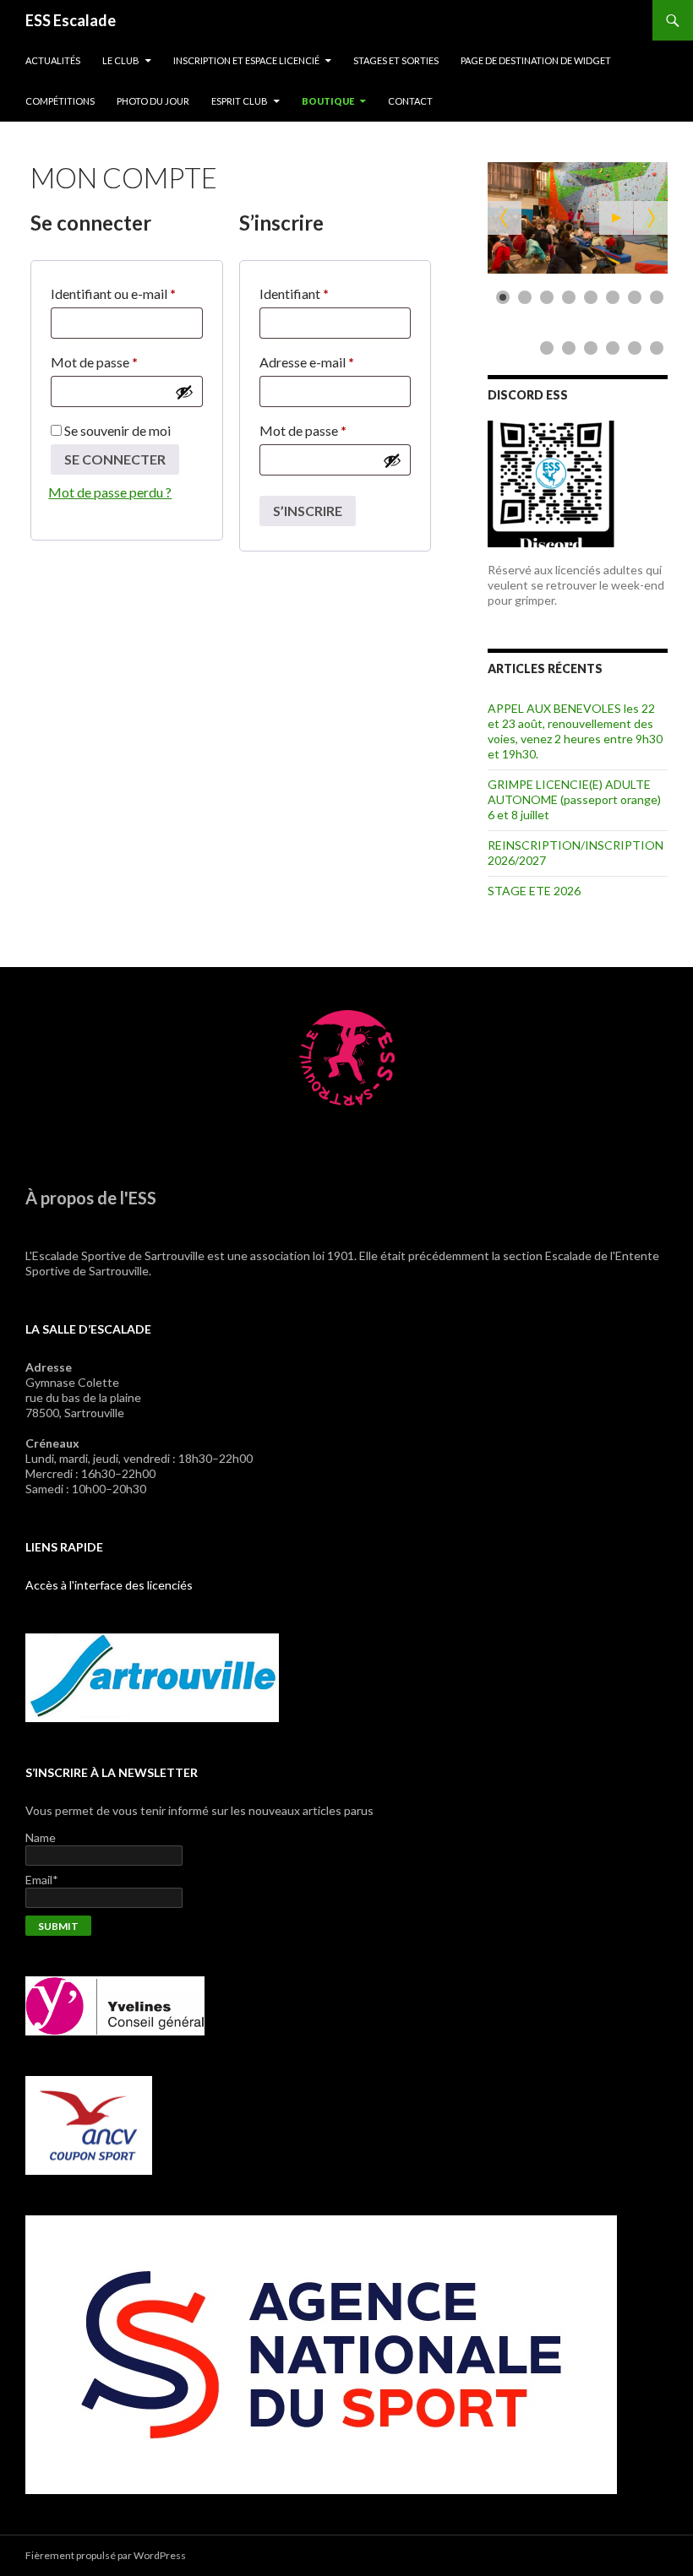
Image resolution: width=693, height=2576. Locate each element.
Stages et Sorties (396, 60)
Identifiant (309, 296)
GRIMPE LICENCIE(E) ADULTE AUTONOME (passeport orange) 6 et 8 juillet (574, 799)
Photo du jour (153, 101)
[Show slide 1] (503, 297)
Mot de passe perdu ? (110, 492)
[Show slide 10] (569, 348)
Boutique (328, 101)
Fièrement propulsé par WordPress (106, 2555)
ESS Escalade (71, 20)
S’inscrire (308, 511)
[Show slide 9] (547, 348)
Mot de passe (109, 364)
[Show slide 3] (547, 297)
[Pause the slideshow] (616, 218)
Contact (410, 101)
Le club (121, 60)
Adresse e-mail (322, 364)
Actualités (53, 60)
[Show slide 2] (525, 297)
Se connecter (115, 459)
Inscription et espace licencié (246, 60)
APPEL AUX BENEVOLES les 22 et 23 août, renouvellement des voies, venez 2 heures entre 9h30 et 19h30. (575, 731)
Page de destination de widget (536, 60)
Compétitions (60, 101)
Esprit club (240, 101)
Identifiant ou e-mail (127, 296)
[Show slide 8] (657, 297)
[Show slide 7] (635, 297)
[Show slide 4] (569, 297)
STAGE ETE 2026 (534, 891)
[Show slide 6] (613, 297)
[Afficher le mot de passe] (184, 392)
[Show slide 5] (591, 297)
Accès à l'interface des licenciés (109, 1585)
